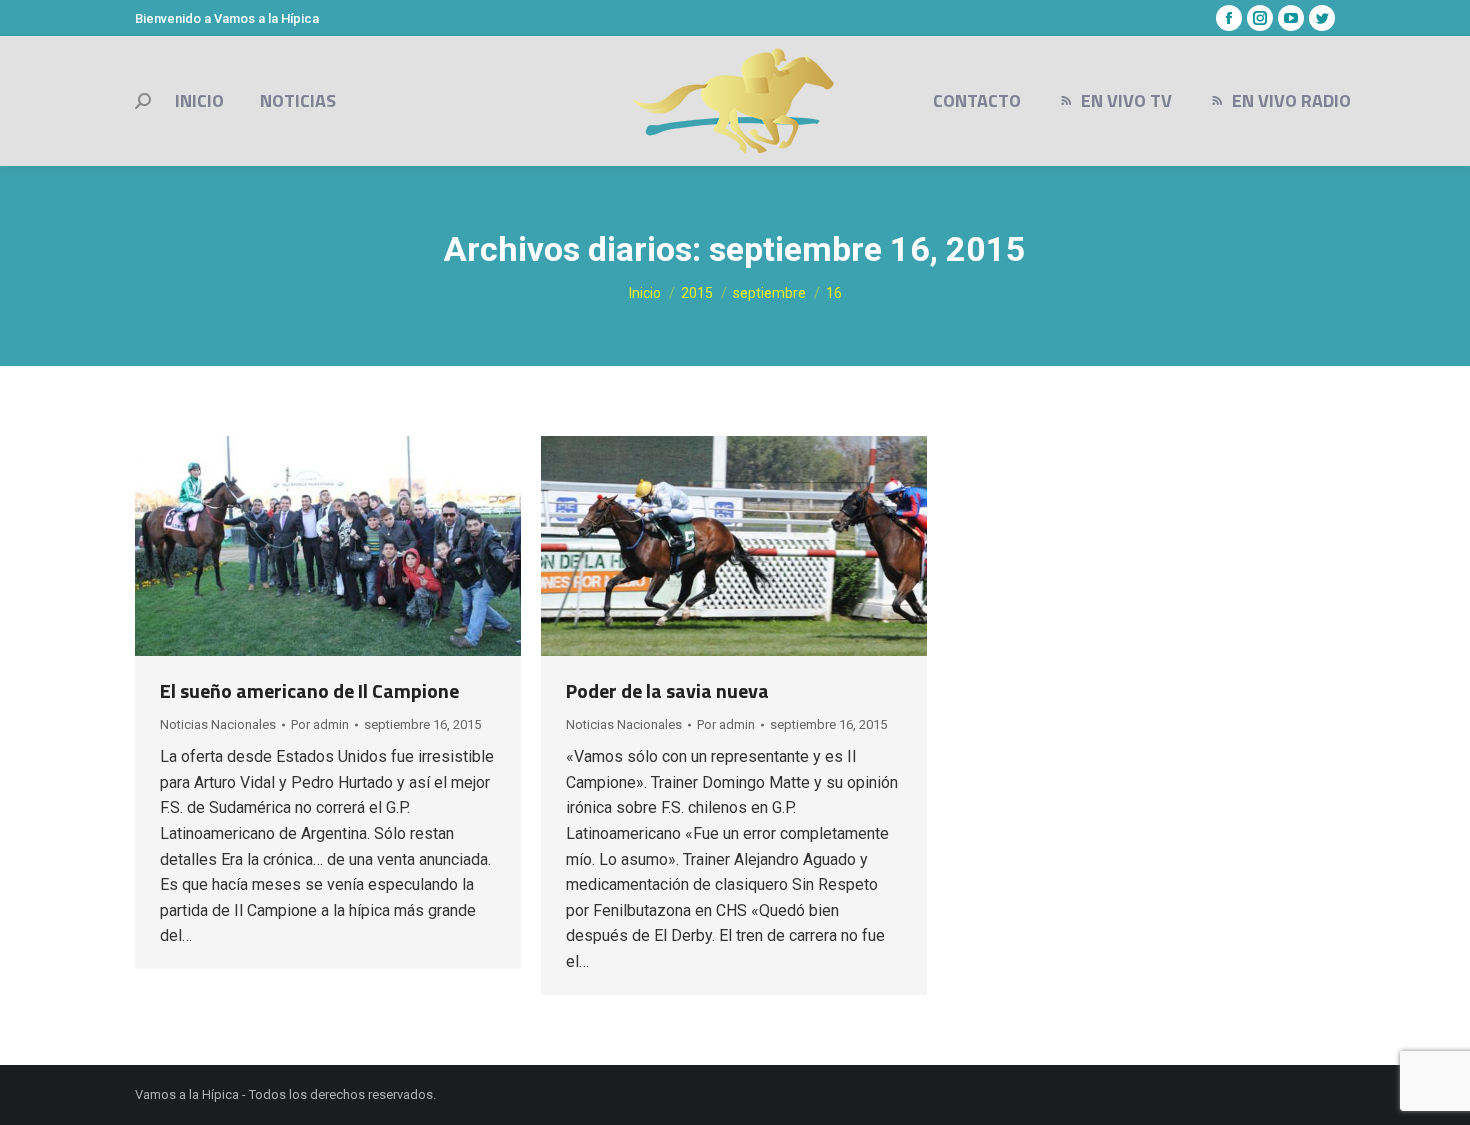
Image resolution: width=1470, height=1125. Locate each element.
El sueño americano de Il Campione (309, 690)
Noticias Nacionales (218, 724)
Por (320, 724)
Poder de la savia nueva (667, 690)
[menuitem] (199, 101)
